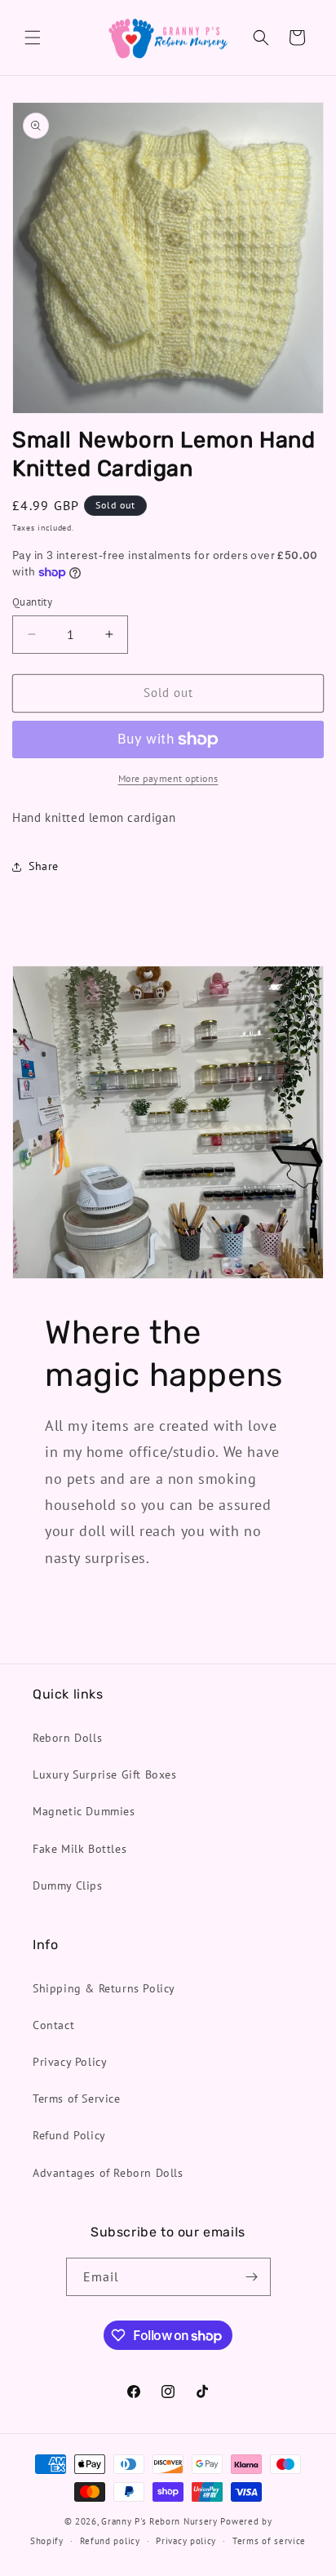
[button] (33, 38)
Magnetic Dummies (84, 1811)
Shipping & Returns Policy (104, 1988)
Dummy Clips (68, 1885)
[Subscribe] (252, 2277)
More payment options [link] (168, 778)
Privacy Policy (70, 2062)
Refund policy (110, 2541)
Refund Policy (69, 2135)
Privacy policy (186, 2541)
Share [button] (44, 866)
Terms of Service (77, 2099)
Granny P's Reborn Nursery (159, 2521)
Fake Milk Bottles (80, 1849)
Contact (53, 2025)
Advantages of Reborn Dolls (108, 2173)
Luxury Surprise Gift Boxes (105, 1774)
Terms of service (269, 2541)
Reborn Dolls (67, 1738)
